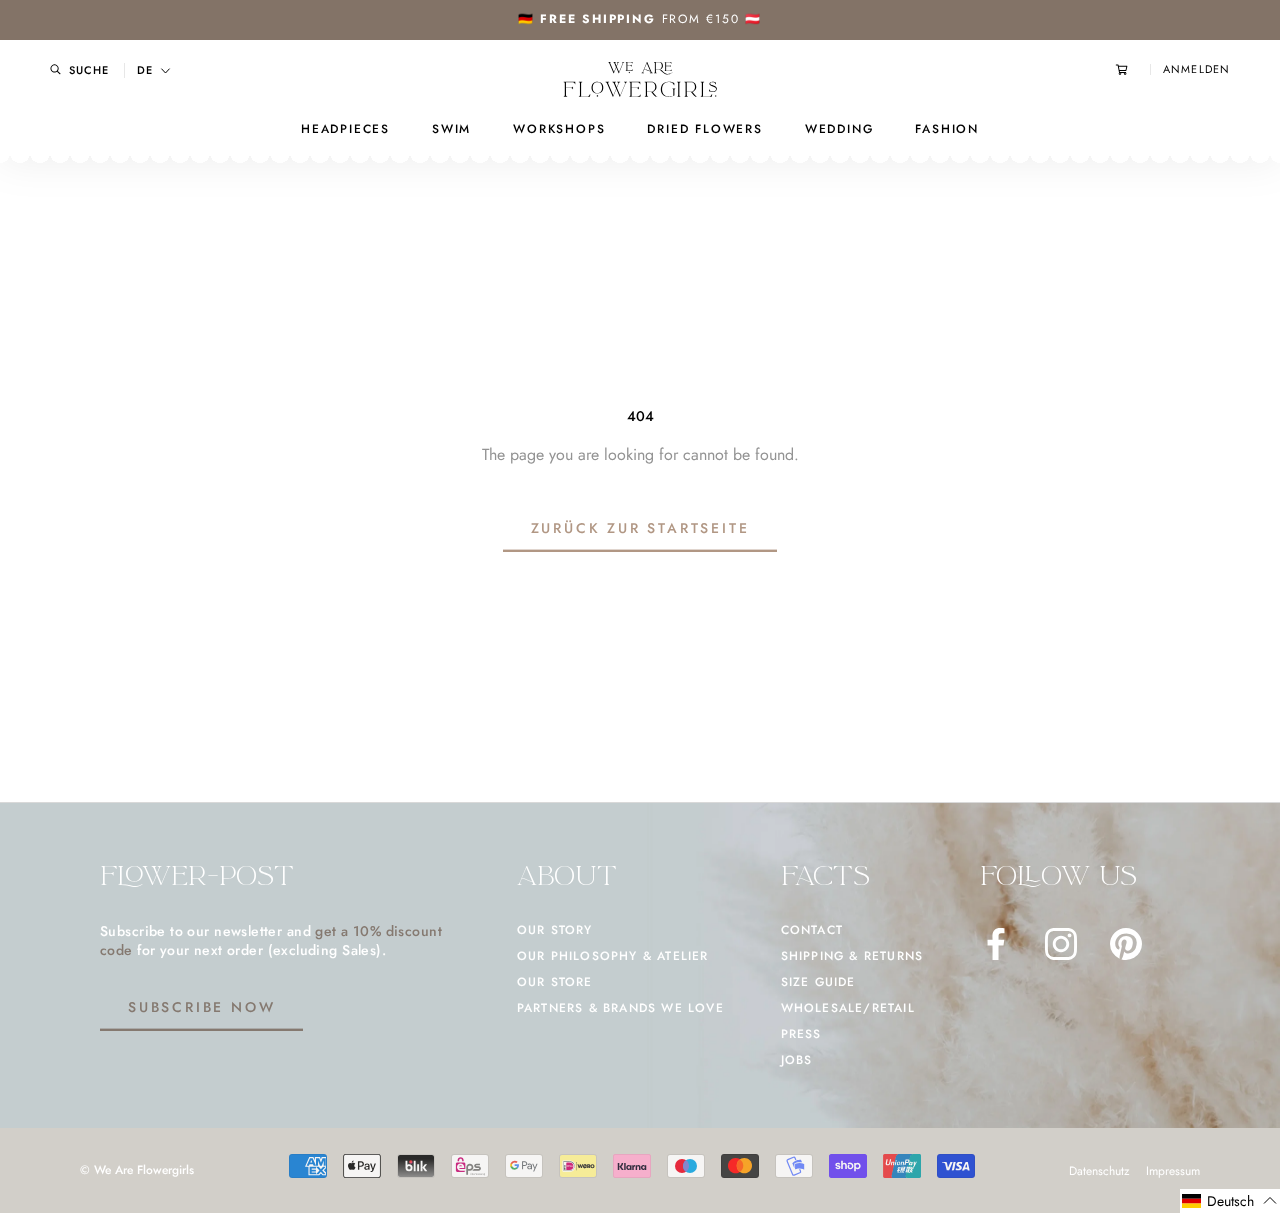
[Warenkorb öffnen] (1133, 69)
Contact (812, 930)
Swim (451, 129)
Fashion (947, 129)
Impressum (1173, 1171)
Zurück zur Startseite (640, 528)
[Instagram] (1061, 944)
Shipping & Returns (852, 956)
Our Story (555, 930)
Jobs (797, 1060)
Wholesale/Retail (848, 1008)
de (145, 70)
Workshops (559, 129)
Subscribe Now (201, 1007)
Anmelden (1196, 69)
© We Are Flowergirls (137, 1170)
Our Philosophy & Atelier (613, 956)
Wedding (839, 129)
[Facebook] (996, 944)
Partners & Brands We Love (620, 1008)
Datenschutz (1099, 1171)
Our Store (555, 982)
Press (801, 1034)
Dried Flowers (704, 129)
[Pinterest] (1126, 944)
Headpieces (345, 129)
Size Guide (818, 982)
